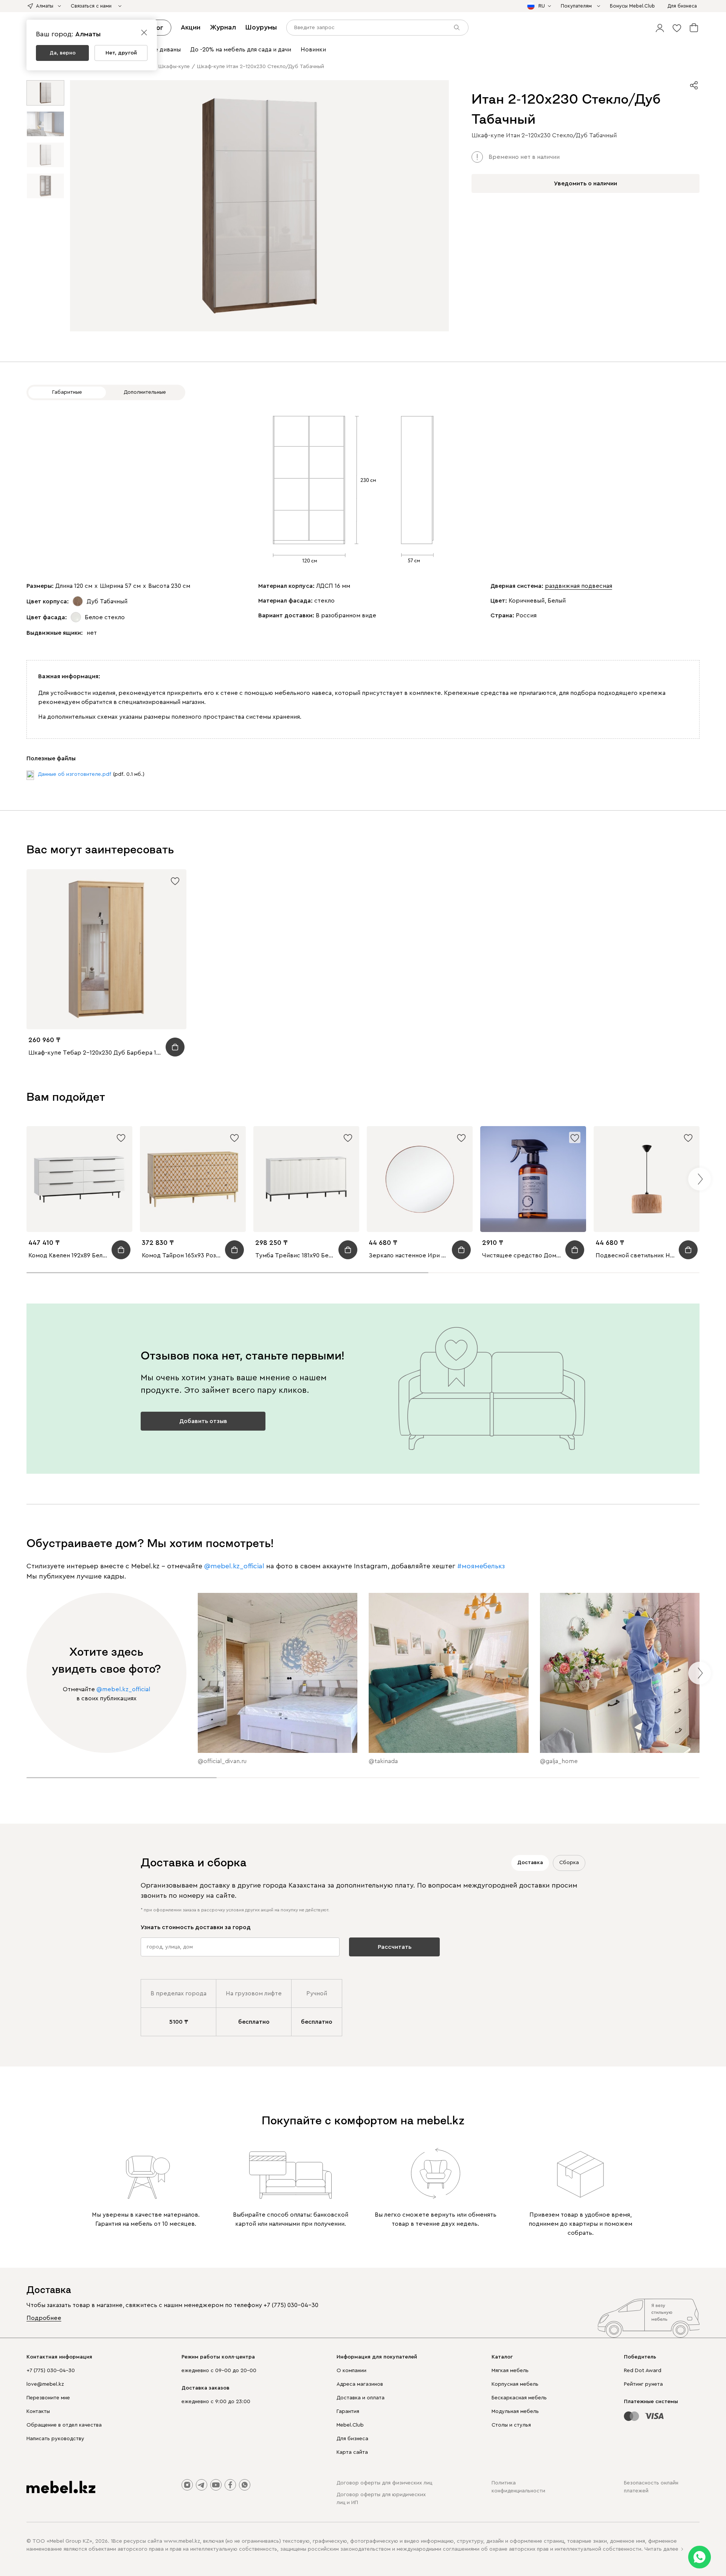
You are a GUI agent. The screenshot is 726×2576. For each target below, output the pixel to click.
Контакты (38, 2411)
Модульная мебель (515, 2411)
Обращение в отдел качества (64, 2425)
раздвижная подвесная (579, 586)
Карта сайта (352, 2452)
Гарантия (348, 2411)
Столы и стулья (511, 2425)
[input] (377, 28)
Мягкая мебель (510, 2371)
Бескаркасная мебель (519, 2398)
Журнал (223, 27)
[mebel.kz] (61, 2487)
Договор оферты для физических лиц (384, 2483)
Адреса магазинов (360, 2384)
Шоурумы (261, 27)
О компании (351, 2371)
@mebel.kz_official (234, 1566)
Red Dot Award (643, 2371)
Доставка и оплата (361, 2398)
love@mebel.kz (45, 2384)
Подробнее (44, 2318)
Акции (191, 27)
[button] (660, 28)
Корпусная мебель (515, 2384)
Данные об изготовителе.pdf (74, 774)
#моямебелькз (481, 1566)
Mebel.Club (350, 2425)
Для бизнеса (352, 2439)
